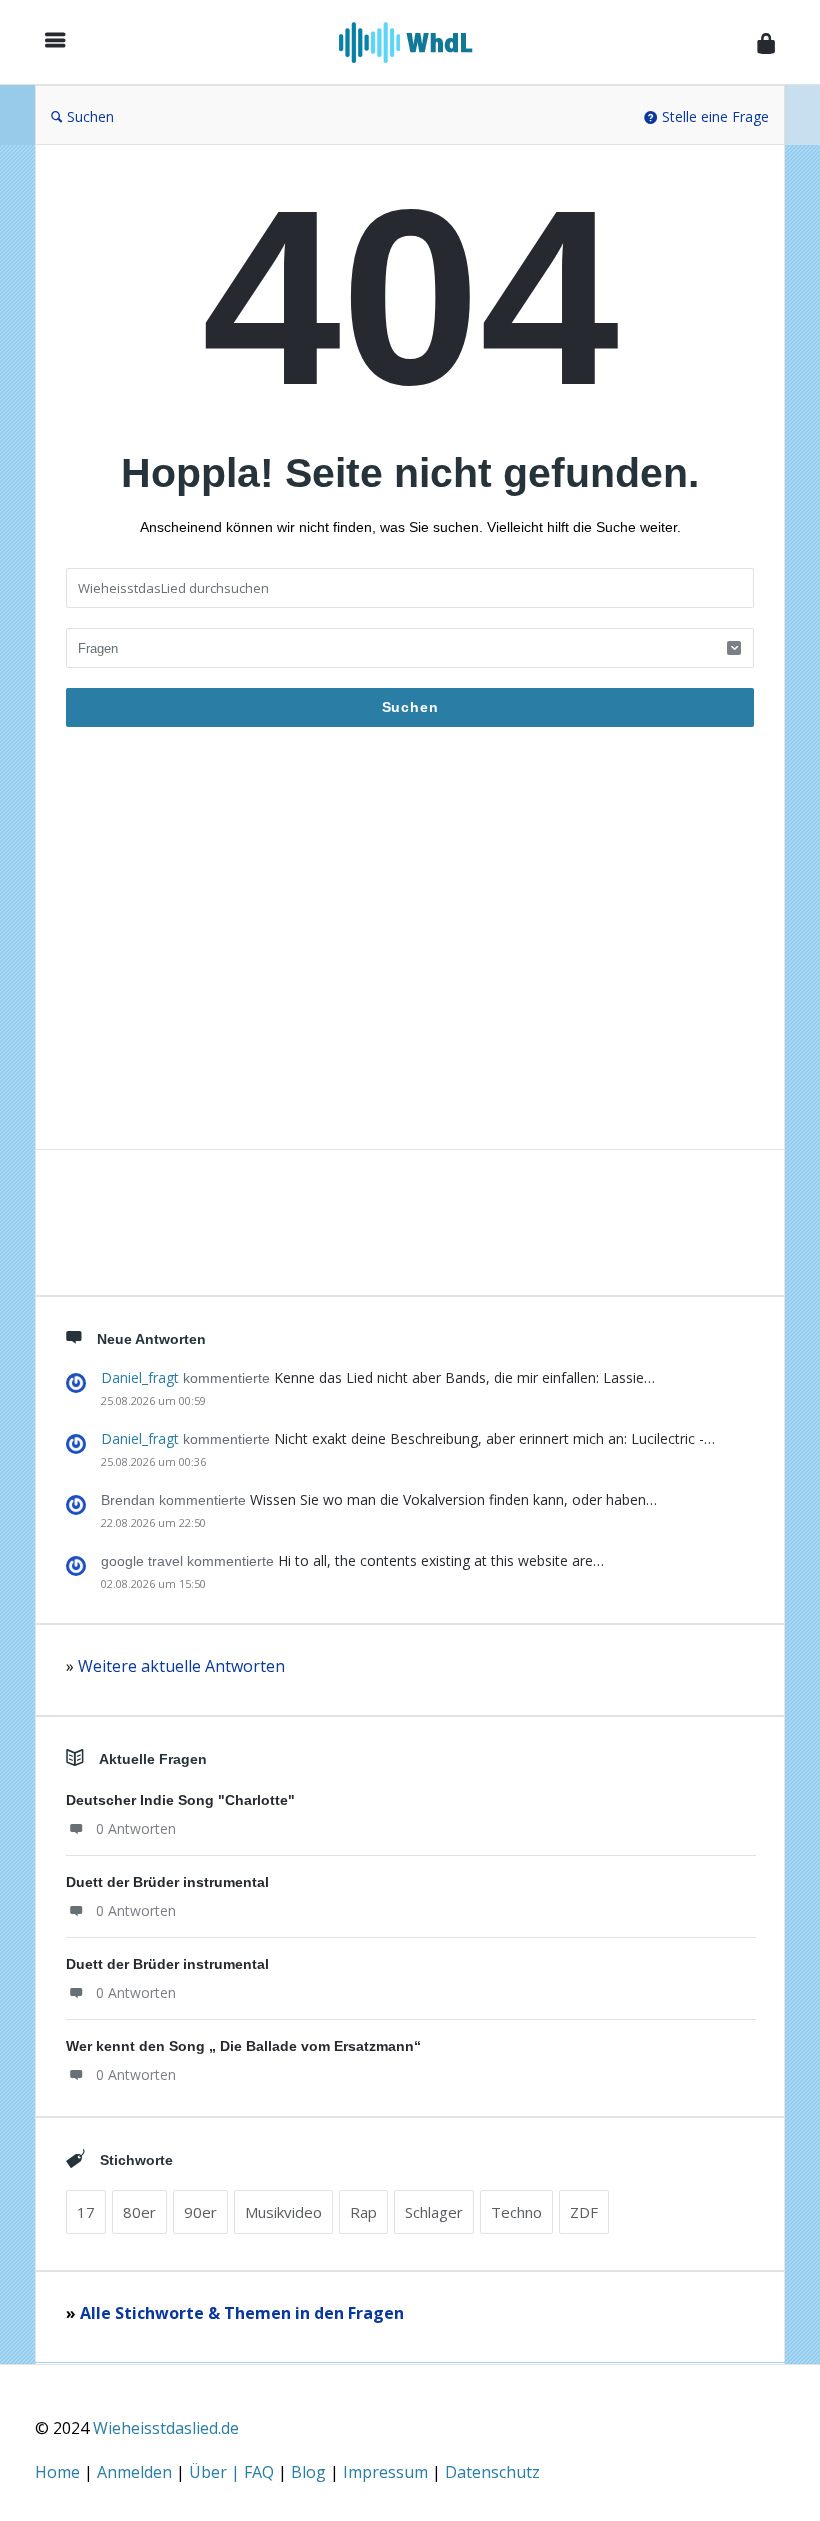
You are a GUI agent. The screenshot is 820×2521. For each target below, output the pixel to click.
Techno (516, 2212)
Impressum (387, 2472)
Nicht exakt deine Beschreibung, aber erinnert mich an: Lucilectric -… (494, 1438)
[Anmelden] (766, 42)
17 (86, 2212)
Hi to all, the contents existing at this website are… (441, 1560)
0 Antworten (136, 1828)
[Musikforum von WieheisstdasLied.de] (416, 42)
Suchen (90, 116)
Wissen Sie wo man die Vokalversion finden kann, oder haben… (453, 1499)
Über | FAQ (233, 2472)
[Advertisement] (410, 949)
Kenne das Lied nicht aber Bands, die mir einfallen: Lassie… (464, 1377)
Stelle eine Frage (715, 116)
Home (59, 2472)
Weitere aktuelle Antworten (181, 1666)
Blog (310, 2472)
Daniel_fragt (140, 1377)
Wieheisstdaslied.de (166, 2428)
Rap (363, 2212)
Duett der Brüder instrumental (167, 1882)
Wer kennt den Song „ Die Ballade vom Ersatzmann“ (243, 2046)
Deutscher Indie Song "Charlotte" (180, 1800)
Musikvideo (283, 2212)
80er (139, 2212)
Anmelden (136, 2472)
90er (200, 2212)
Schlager (434, 2212)
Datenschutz (492, 2472)
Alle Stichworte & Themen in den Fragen (242, 2313)
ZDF (584, 2212)
